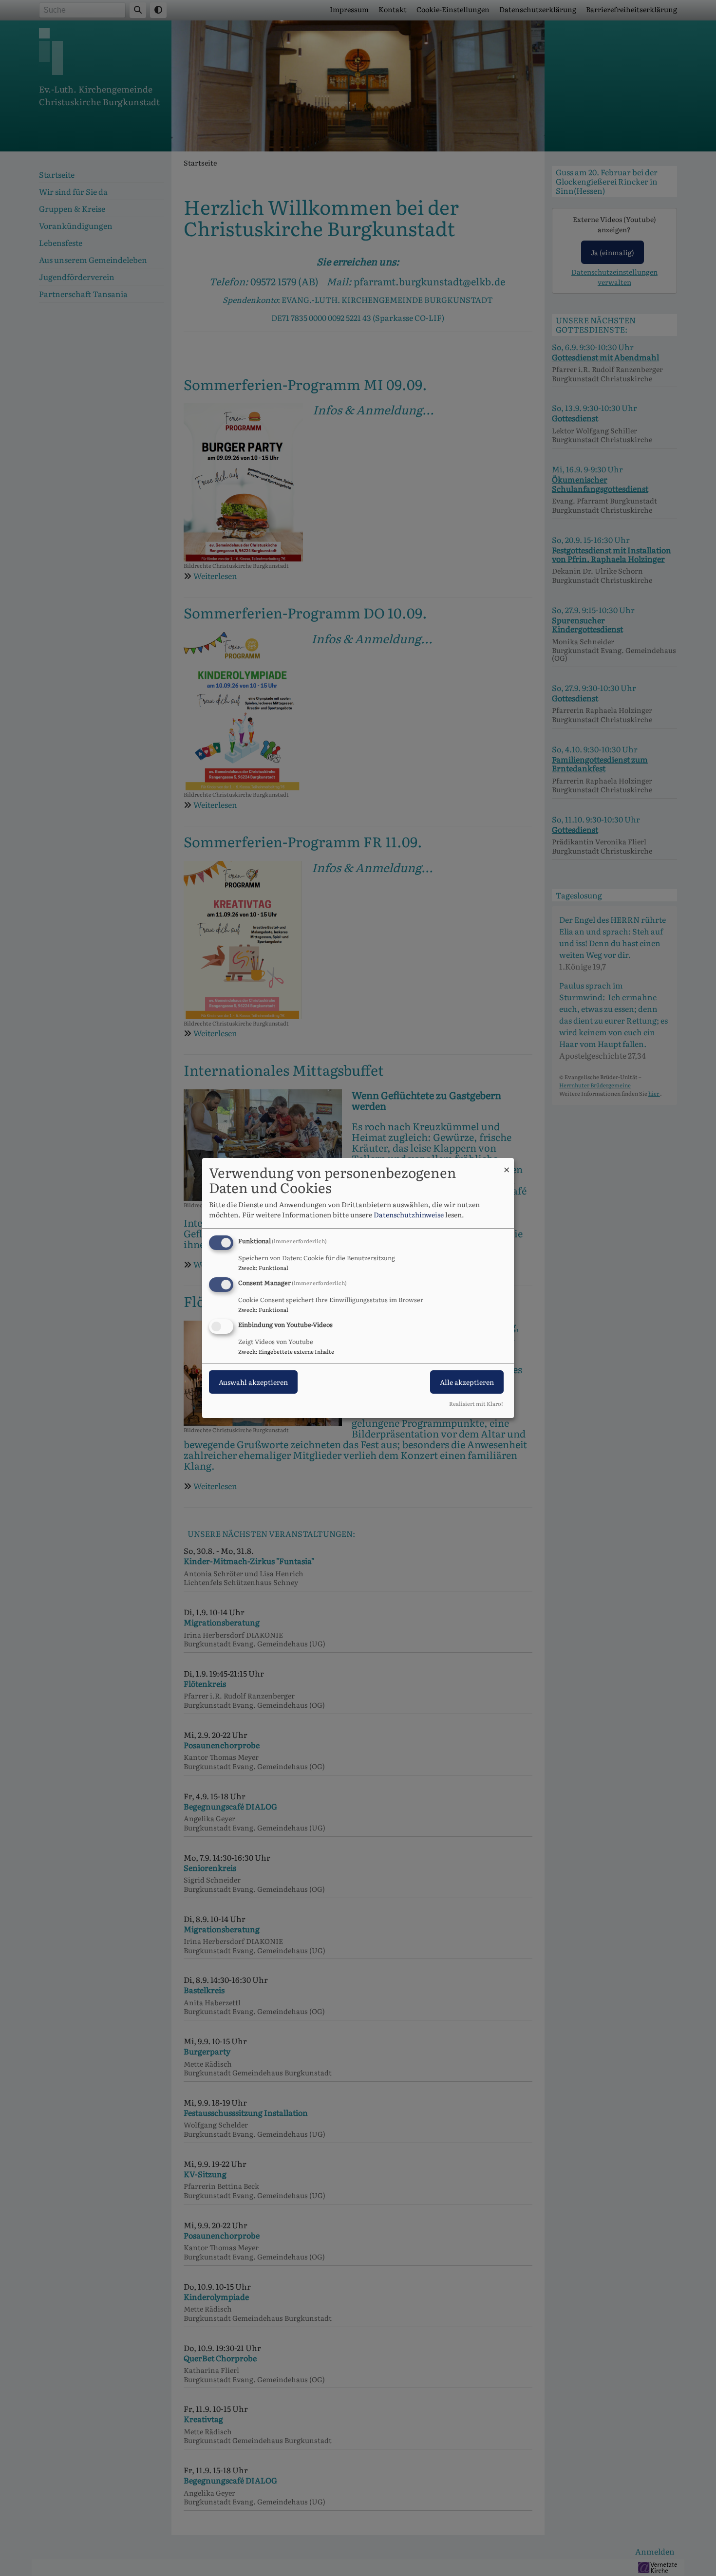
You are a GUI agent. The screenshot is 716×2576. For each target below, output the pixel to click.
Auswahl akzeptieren (253, 1382)
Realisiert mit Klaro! (476, 1403)
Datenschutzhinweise (409, 1214)
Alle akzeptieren (467, 1382)
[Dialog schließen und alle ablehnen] (507, 1164)
